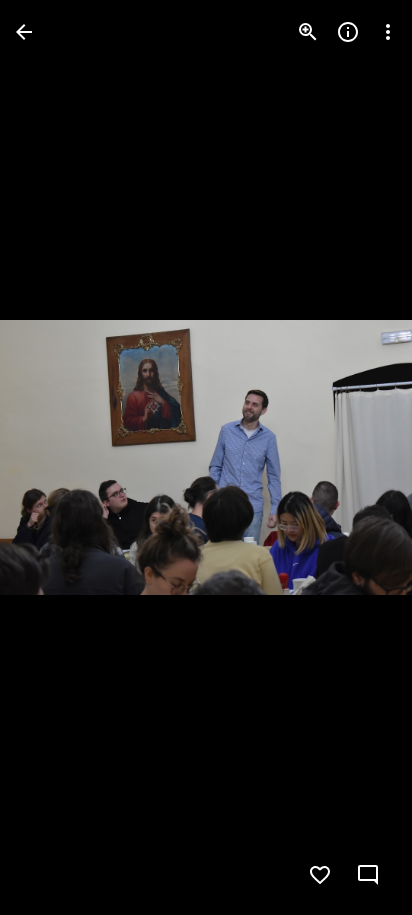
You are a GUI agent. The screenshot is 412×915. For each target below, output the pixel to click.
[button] (56, 458)
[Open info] (348, 32)
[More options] (388, 32)
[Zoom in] (308, 32)
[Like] (320, 875)
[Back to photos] (24, 32)
